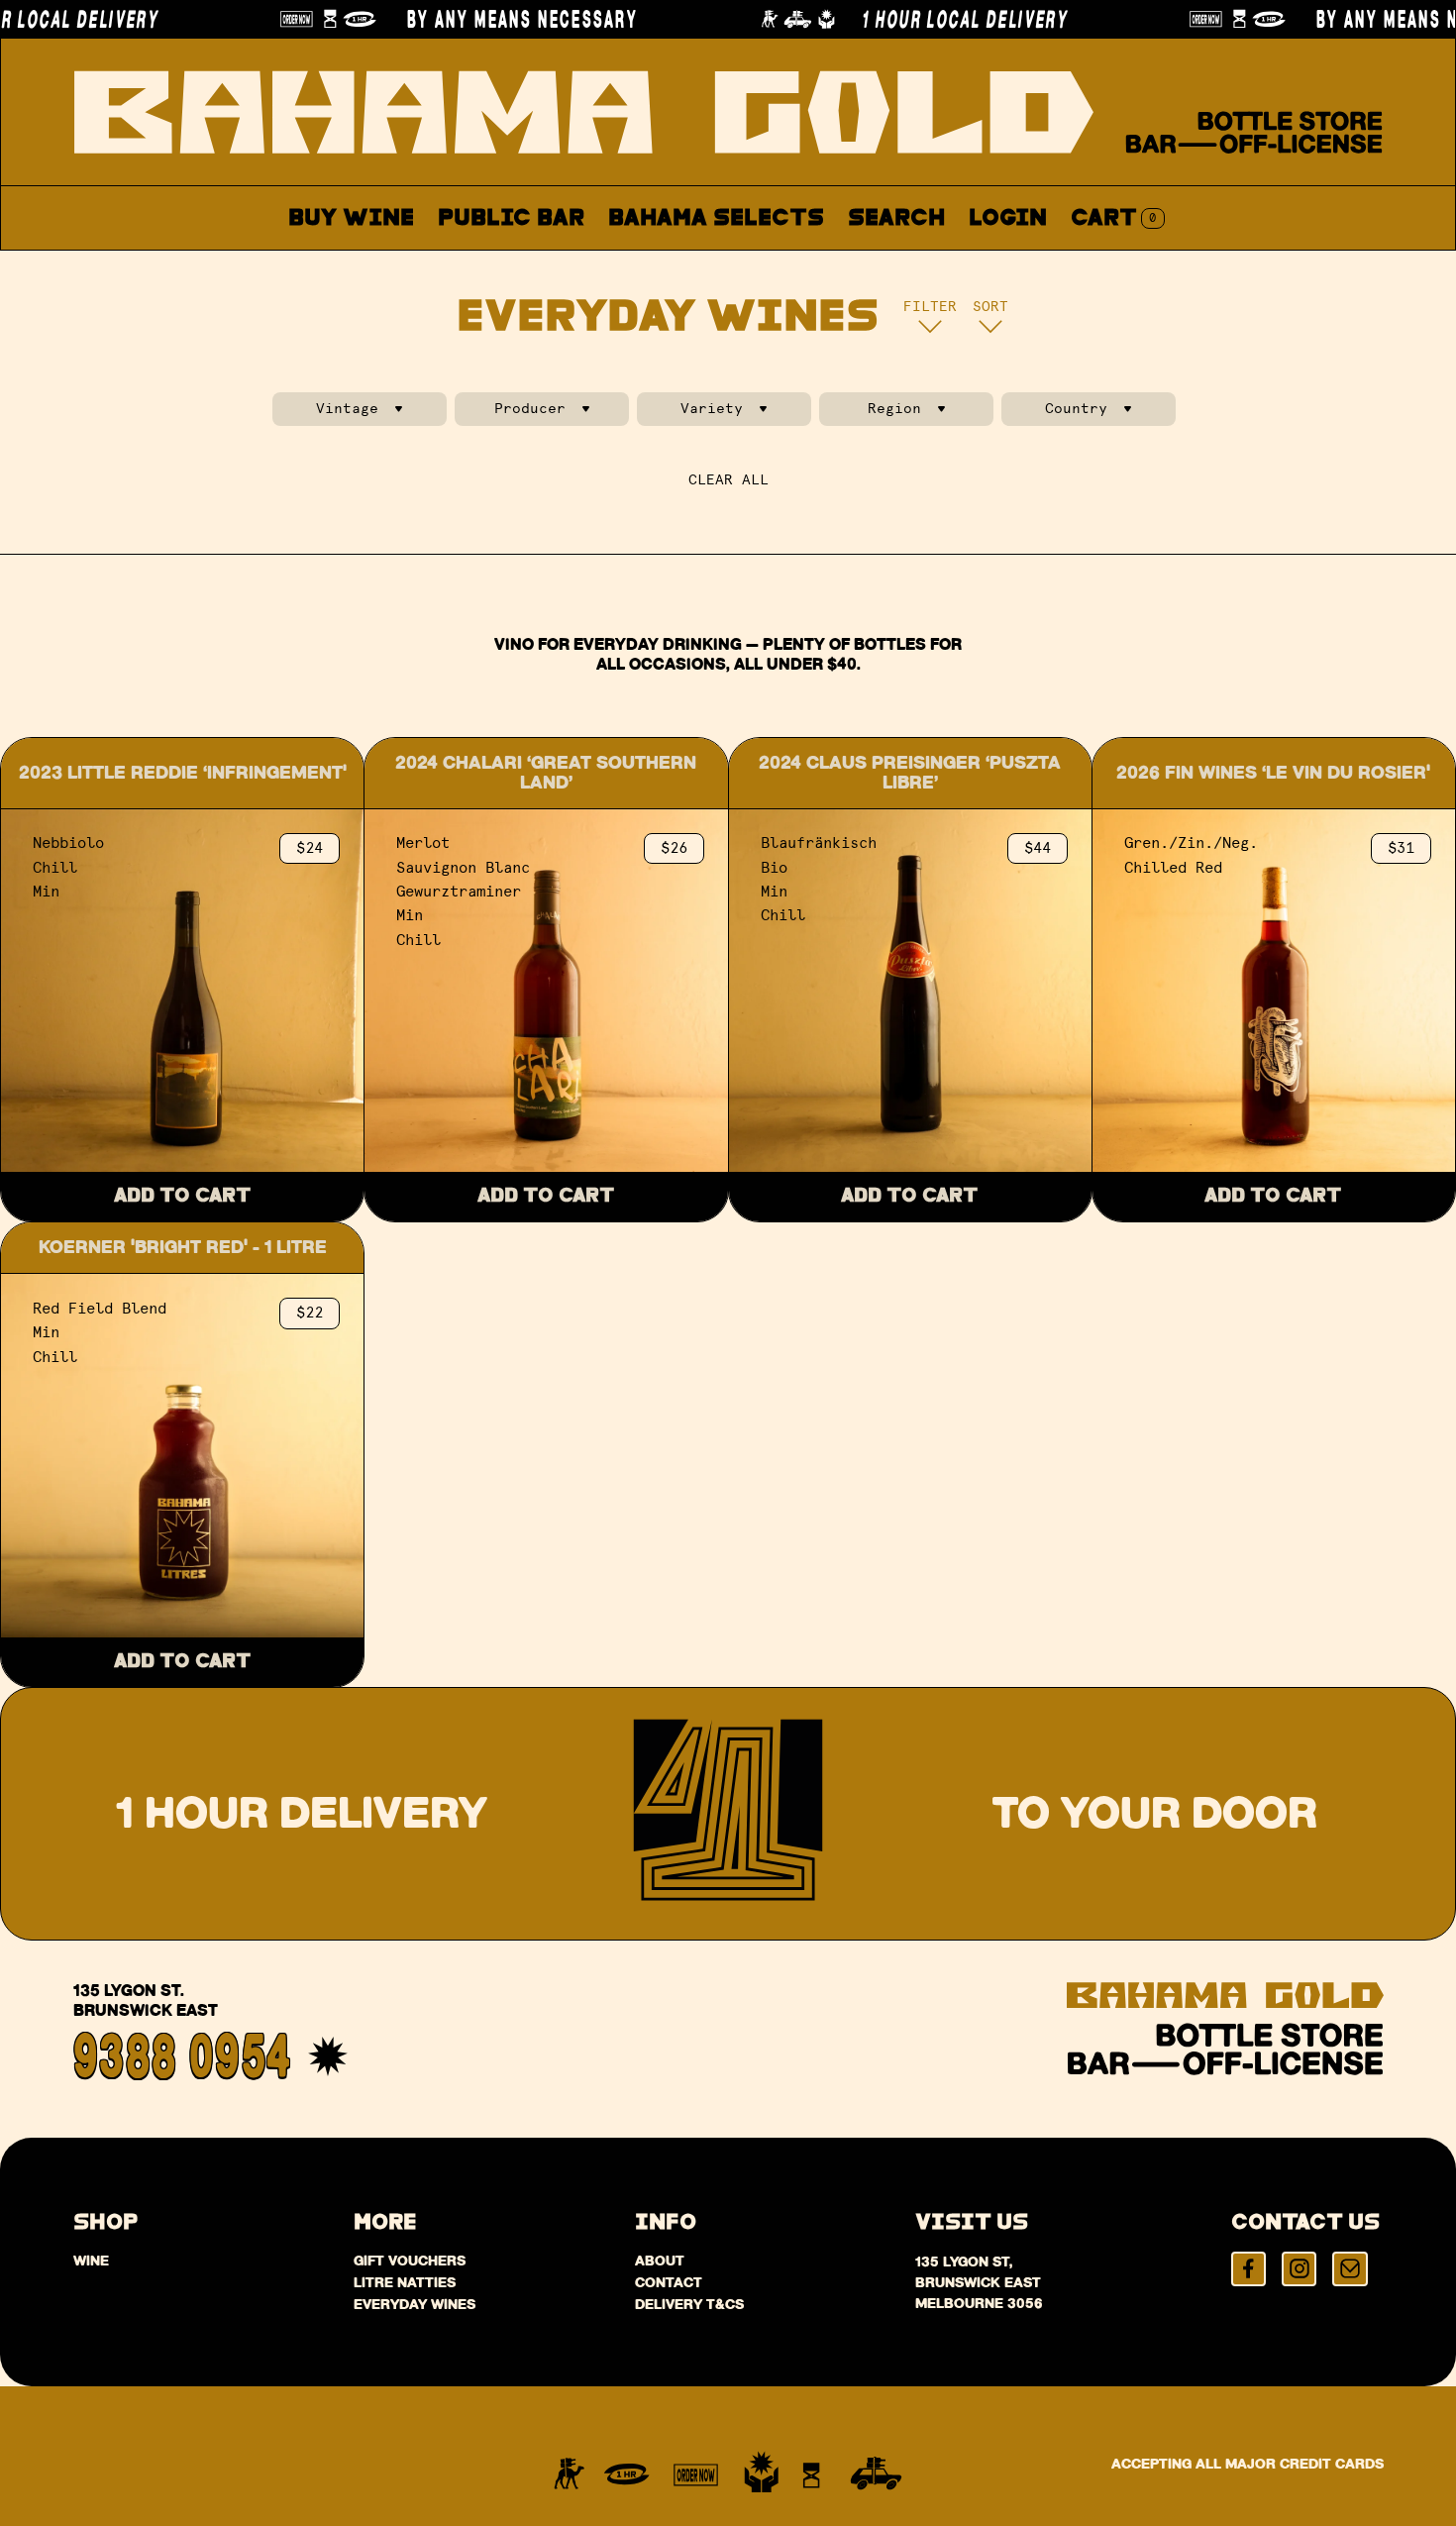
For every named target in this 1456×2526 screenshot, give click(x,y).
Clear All (728, 480)
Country (1076, 409)
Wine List (676, 265)
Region (894, 409)
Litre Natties (405, 2282)
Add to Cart (183, 1196)
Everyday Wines (415, 2304)
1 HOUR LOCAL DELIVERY (909, 19)
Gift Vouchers (410, 2261)
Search (896, 218)
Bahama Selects (716, 218)
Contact (936, 265)
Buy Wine (351, 218)
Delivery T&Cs (689, 2304)
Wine (91, 2261)
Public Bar (511, 218)
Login (1008, 218)
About (812, 265)
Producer (530, 409)
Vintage (347, 409)
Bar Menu (522, 265)
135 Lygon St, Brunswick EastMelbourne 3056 (979, 2282)
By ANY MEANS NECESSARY (467, 19)
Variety (712, 409)
